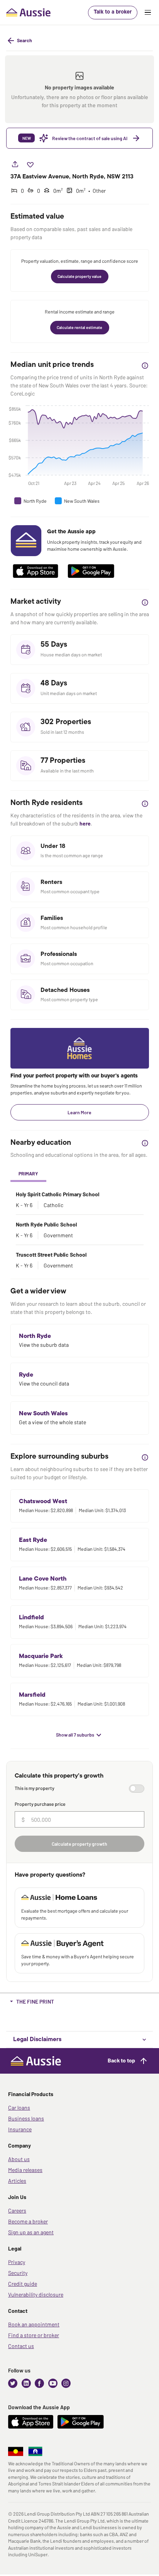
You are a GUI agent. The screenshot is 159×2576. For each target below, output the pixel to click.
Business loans (26, 2118)
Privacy (17, 2262)
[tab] (28, 1174)
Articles (17, 2181)
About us (19, 2159)
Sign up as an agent (31, 2232)
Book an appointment (34, 2324)
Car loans (19, 2108)
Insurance (20, 2129)
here (85, 823)
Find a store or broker (34, 2335)
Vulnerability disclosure (36, 2294)
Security (18, 2273)
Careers (17, 2210)
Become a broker (28, 2221)
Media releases (25, 2170)
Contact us (21, 2346)
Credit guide (23, 2284)
